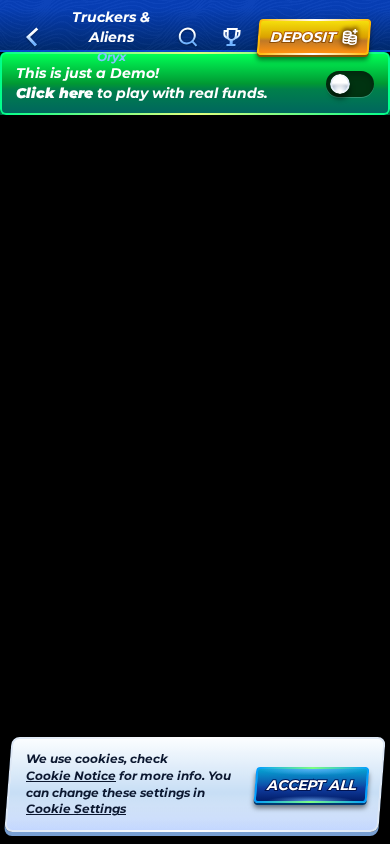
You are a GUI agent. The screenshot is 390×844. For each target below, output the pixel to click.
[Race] (232, 37)
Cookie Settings (76, 809)
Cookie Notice (71, 775)
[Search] (188, 37)
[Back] (32, 37)
